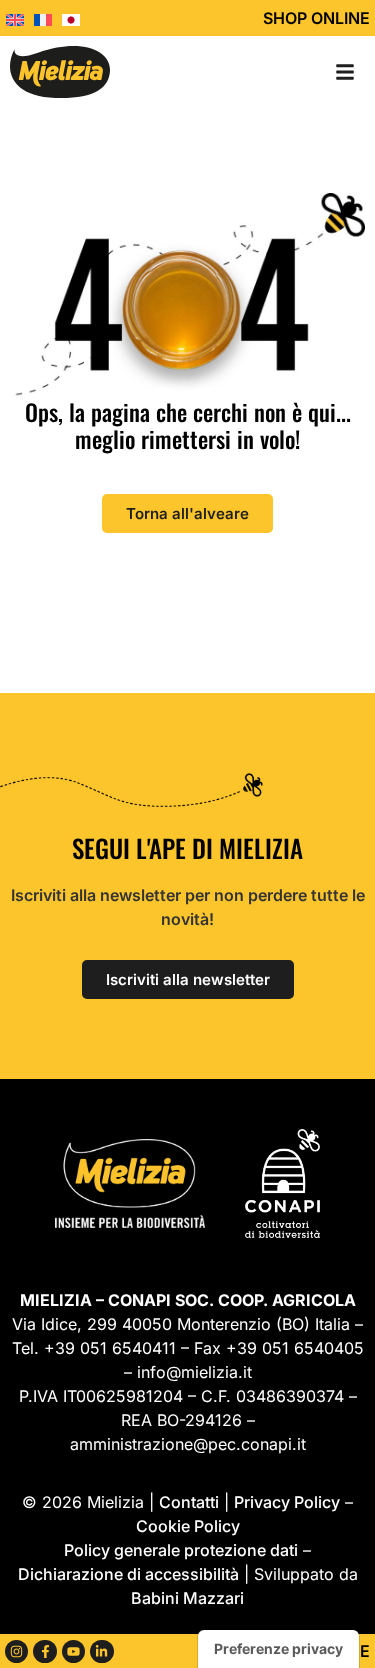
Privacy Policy (287, 1502)
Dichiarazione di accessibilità (128, 1574)
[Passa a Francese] (48, 18)
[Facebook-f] (44, 1651)
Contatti (189, 1502)
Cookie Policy (188, 1526)
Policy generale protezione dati (181, 1550)
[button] (345, 72)
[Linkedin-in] (101, 1651)
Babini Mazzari (187, 1598)
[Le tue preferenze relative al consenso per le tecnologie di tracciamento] (278, 1649)
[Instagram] (16, 1651)
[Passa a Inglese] (20, 18)
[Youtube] (73, 1651)
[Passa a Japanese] (76, 18)
